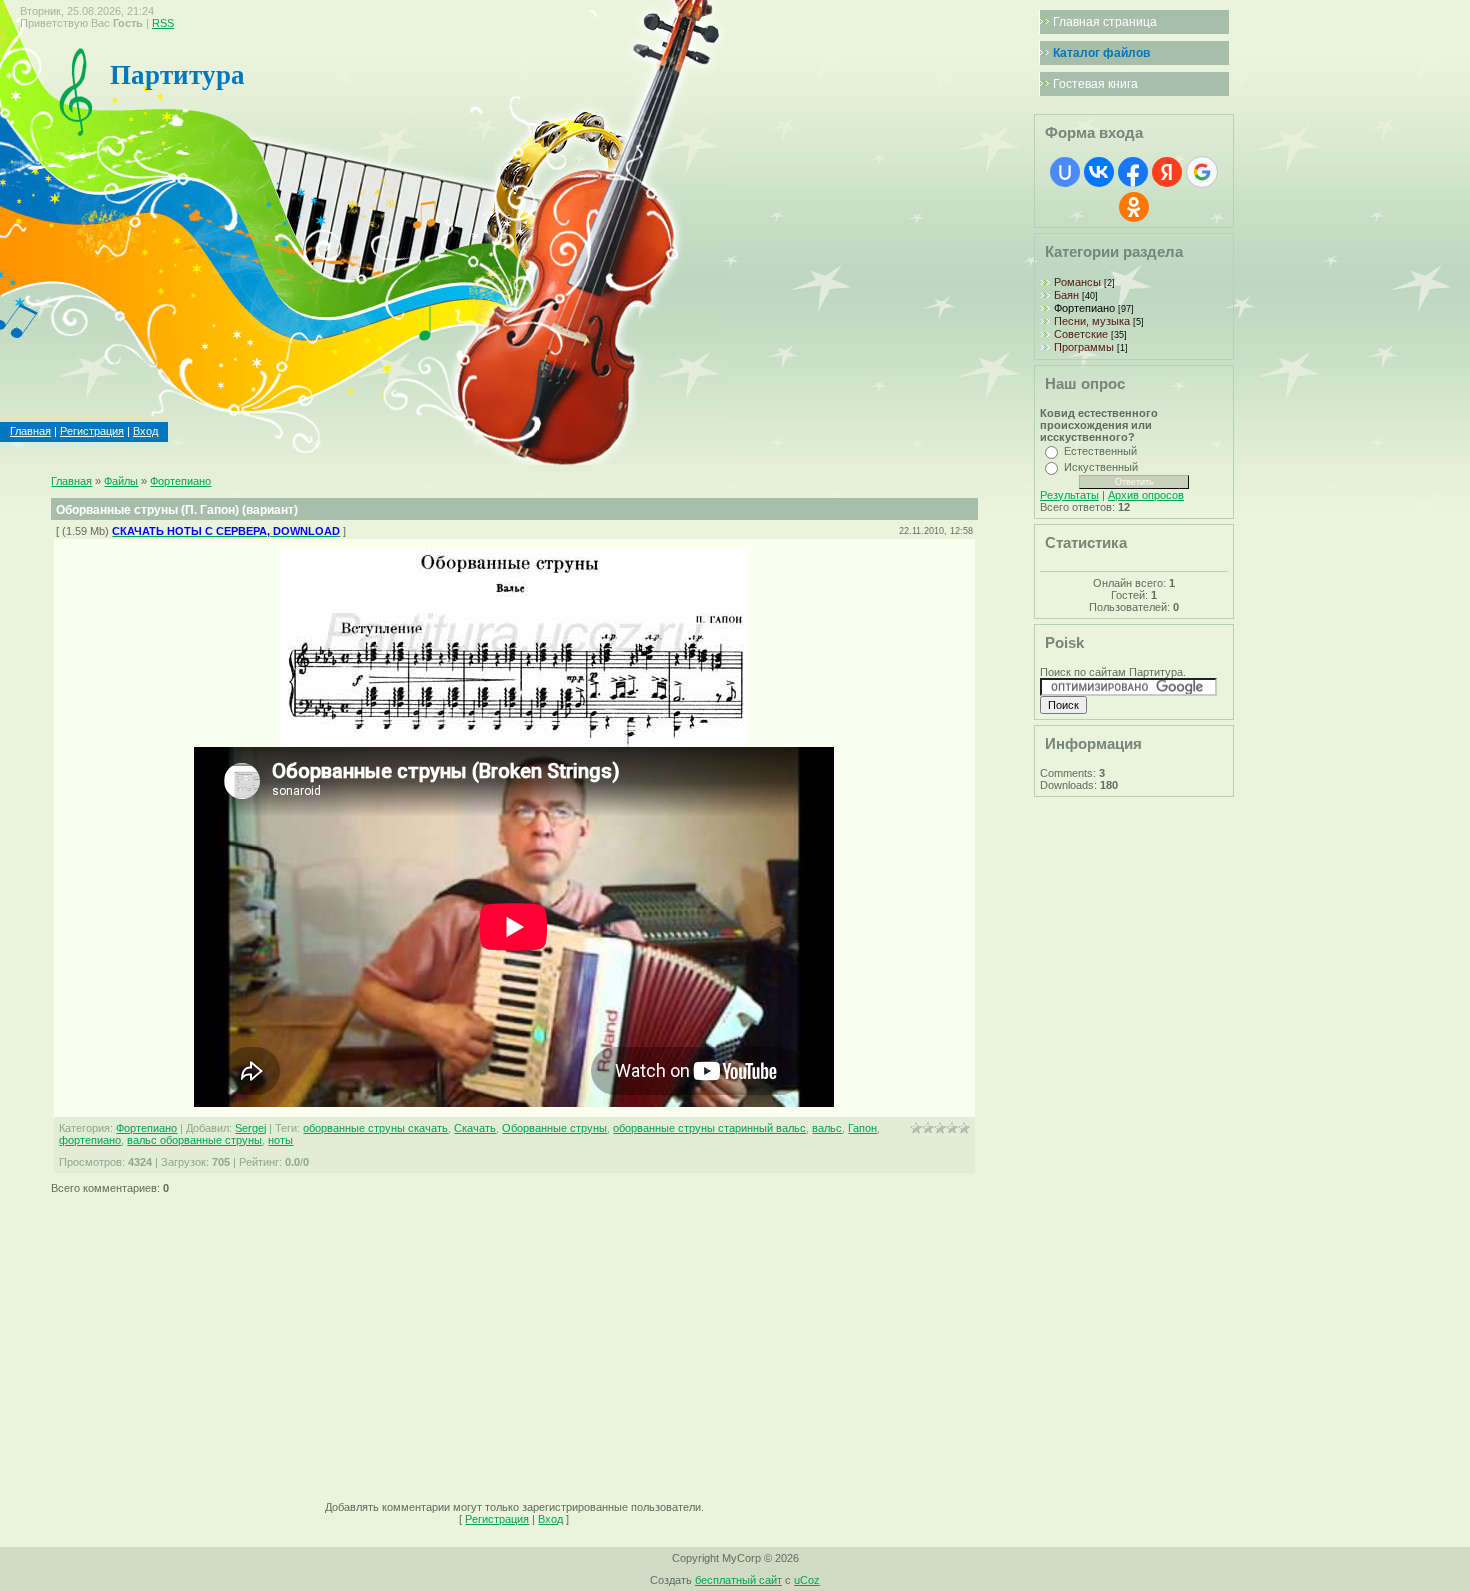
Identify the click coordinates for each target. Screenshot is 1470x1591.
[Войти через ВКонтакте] (1099, 172)
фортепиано (90, 1140)
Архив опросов (1146, 495)
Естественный (1100, 451)
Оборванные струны (554, 1128)
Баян (1066, 295)
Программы (1084, 347)
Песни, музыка (1092, 321)
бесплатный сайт (738, 1580)
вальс (827, 1128)
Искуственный (1101, 467)
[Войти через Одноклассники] (1134, 207)
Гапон (862, 1128)
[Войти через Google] (1202, 172)
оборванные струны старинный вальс (709, 1128)
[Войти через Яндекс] (1167, 172)
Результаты (1069, 495)
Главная (30, 431)
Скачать (475, 1128)
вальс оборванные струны (194, 1140)
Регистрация (92, 431)
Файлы (121, 481)
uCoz (807, 1580)
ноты (280, 1140)
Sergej (250, 1128)
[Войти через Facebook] (1133, 172)
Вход (145, 431)
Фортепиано (180, 481)
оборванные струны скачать (375, 1128)
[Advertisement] (514, 1341)
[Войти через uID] (1065, 172)
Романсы (1077, 282)
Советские (1081, 334)
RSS (163, 23)
